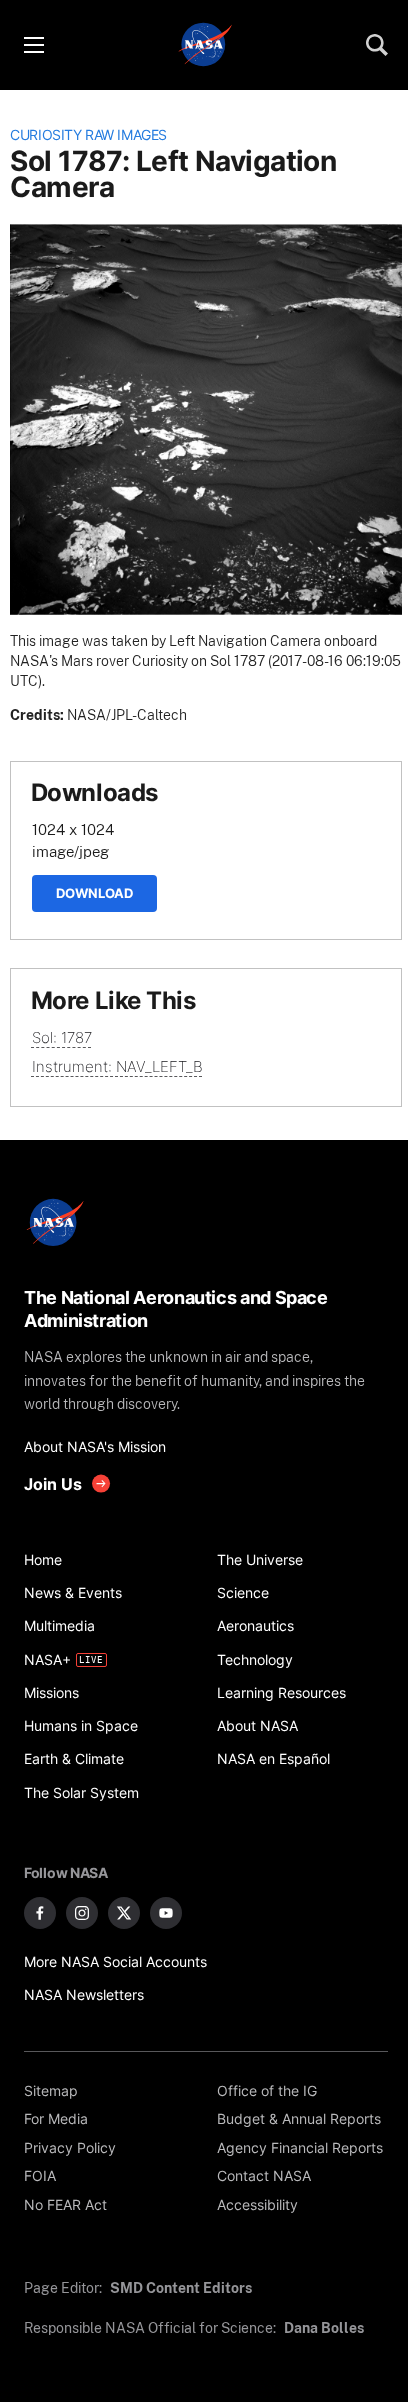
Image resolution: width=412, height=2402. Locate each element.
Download (94, 893)
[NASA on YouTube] (166, 1913)
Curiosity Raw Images (88, 135)
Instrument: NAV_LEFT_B (117, 1066)
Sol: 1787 (62, 1037)
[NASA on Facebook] (40, 1913)
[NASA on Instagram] (82, 1913)
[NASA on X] (124, 1913)
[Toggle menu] (33, 45)
